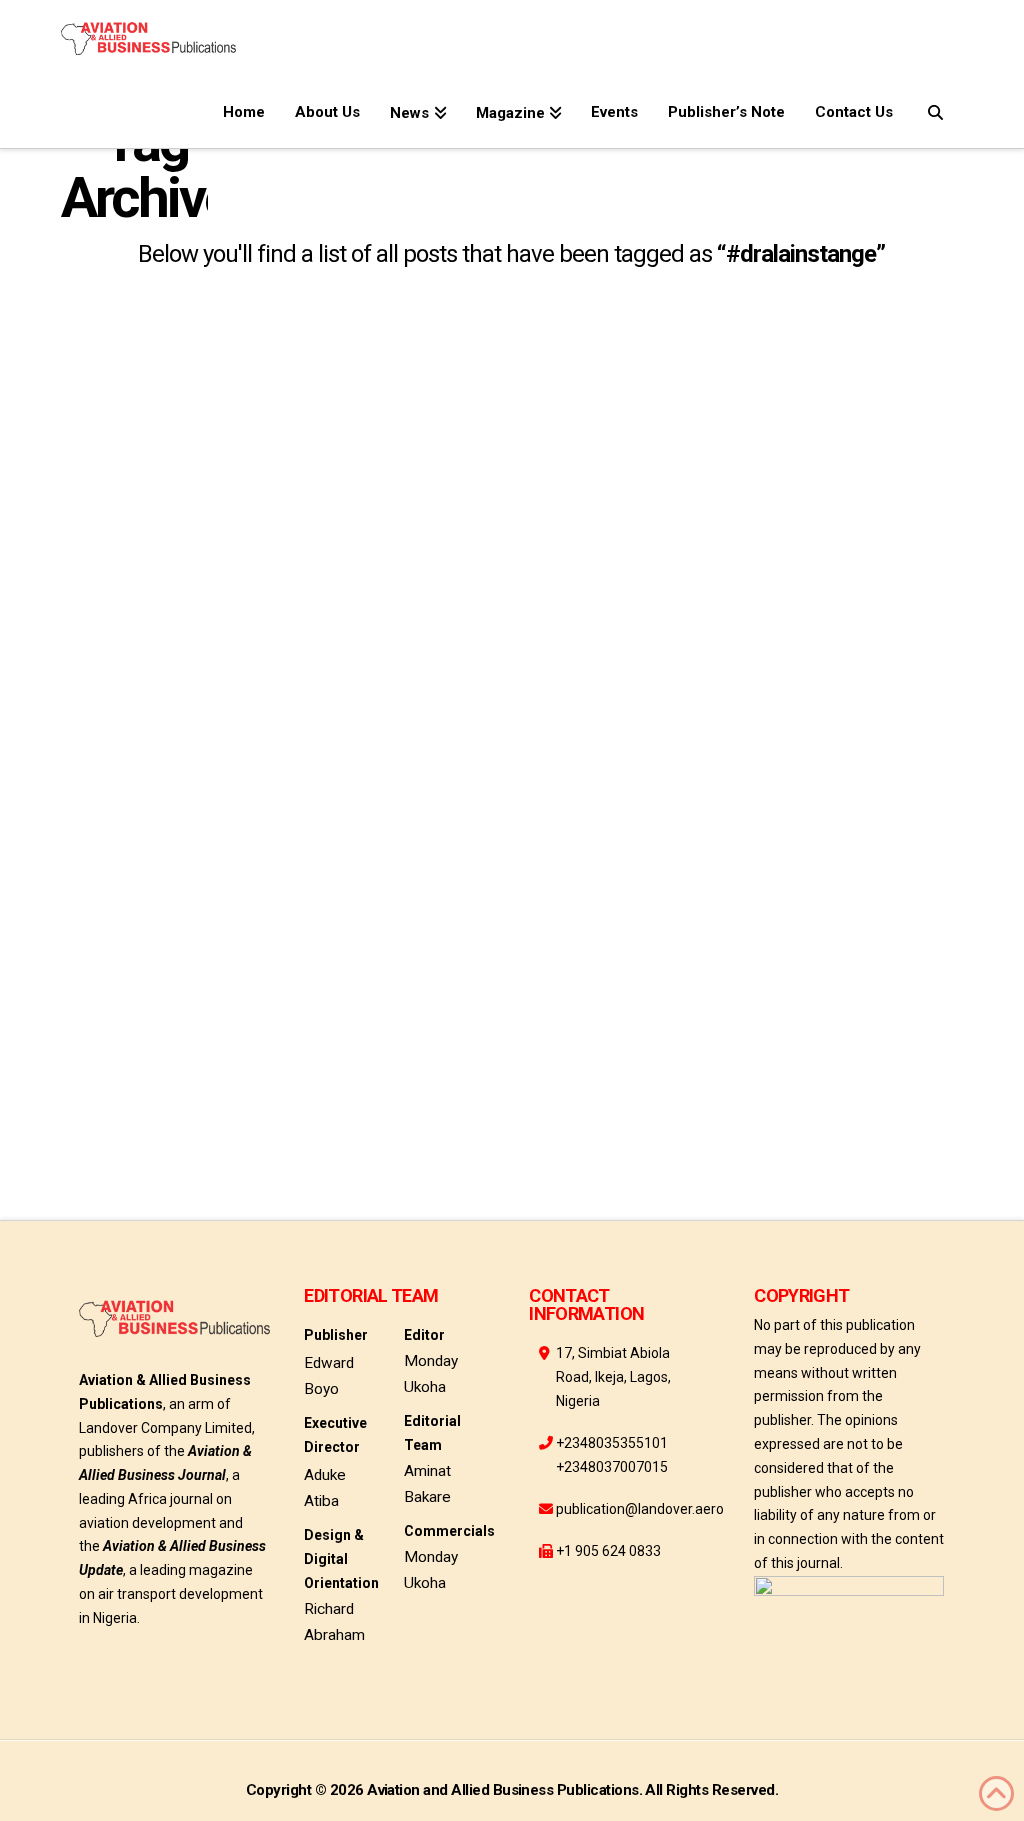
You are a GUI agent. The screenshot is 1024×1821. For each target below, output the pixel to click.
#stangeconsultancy (148, 1131)
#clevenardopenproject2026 (173, 1039)
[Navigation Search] (935, 108)
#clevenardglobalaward (165, 993)
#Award (104, 947)
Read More (123, 883)
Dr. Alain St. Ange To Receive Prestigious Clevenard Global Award (200, 703)
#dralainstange (132, 1085)
